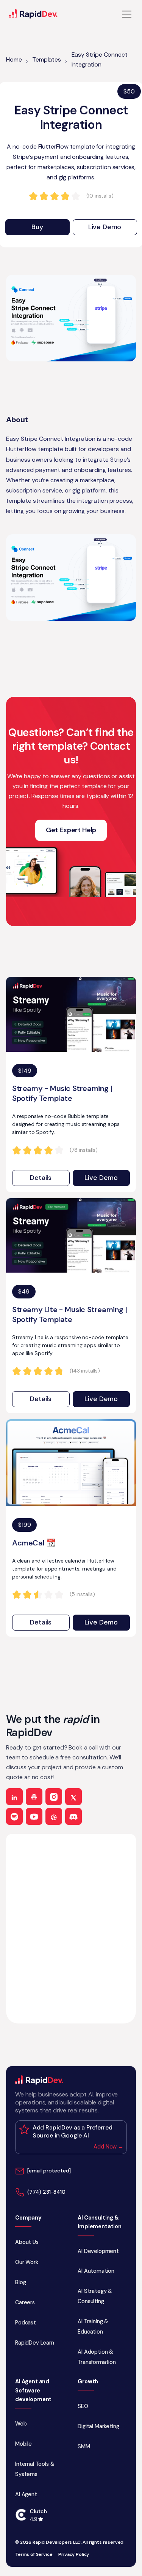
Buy (37, 227)
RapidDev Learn (35, 2343)
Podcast (26, 2323)
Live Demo (105, 227)
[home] (34, 14)
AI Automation (96, 2271)
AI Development (98, 2251)
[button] (125, 14)
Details (41, 1178)
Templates (47, 59)
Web (21, 2424)
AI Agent (26, 2494)
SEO (83, 2406)
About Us (27, 2242)
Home (14, 59)
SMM (84, 2446)
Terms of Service (34, 2555)
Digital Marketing (98, 2426)
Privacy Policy (74, 2555)
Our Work (27, 2262)
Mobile (23, 2444)
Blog (20, 2282)
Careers (25, 2302)
